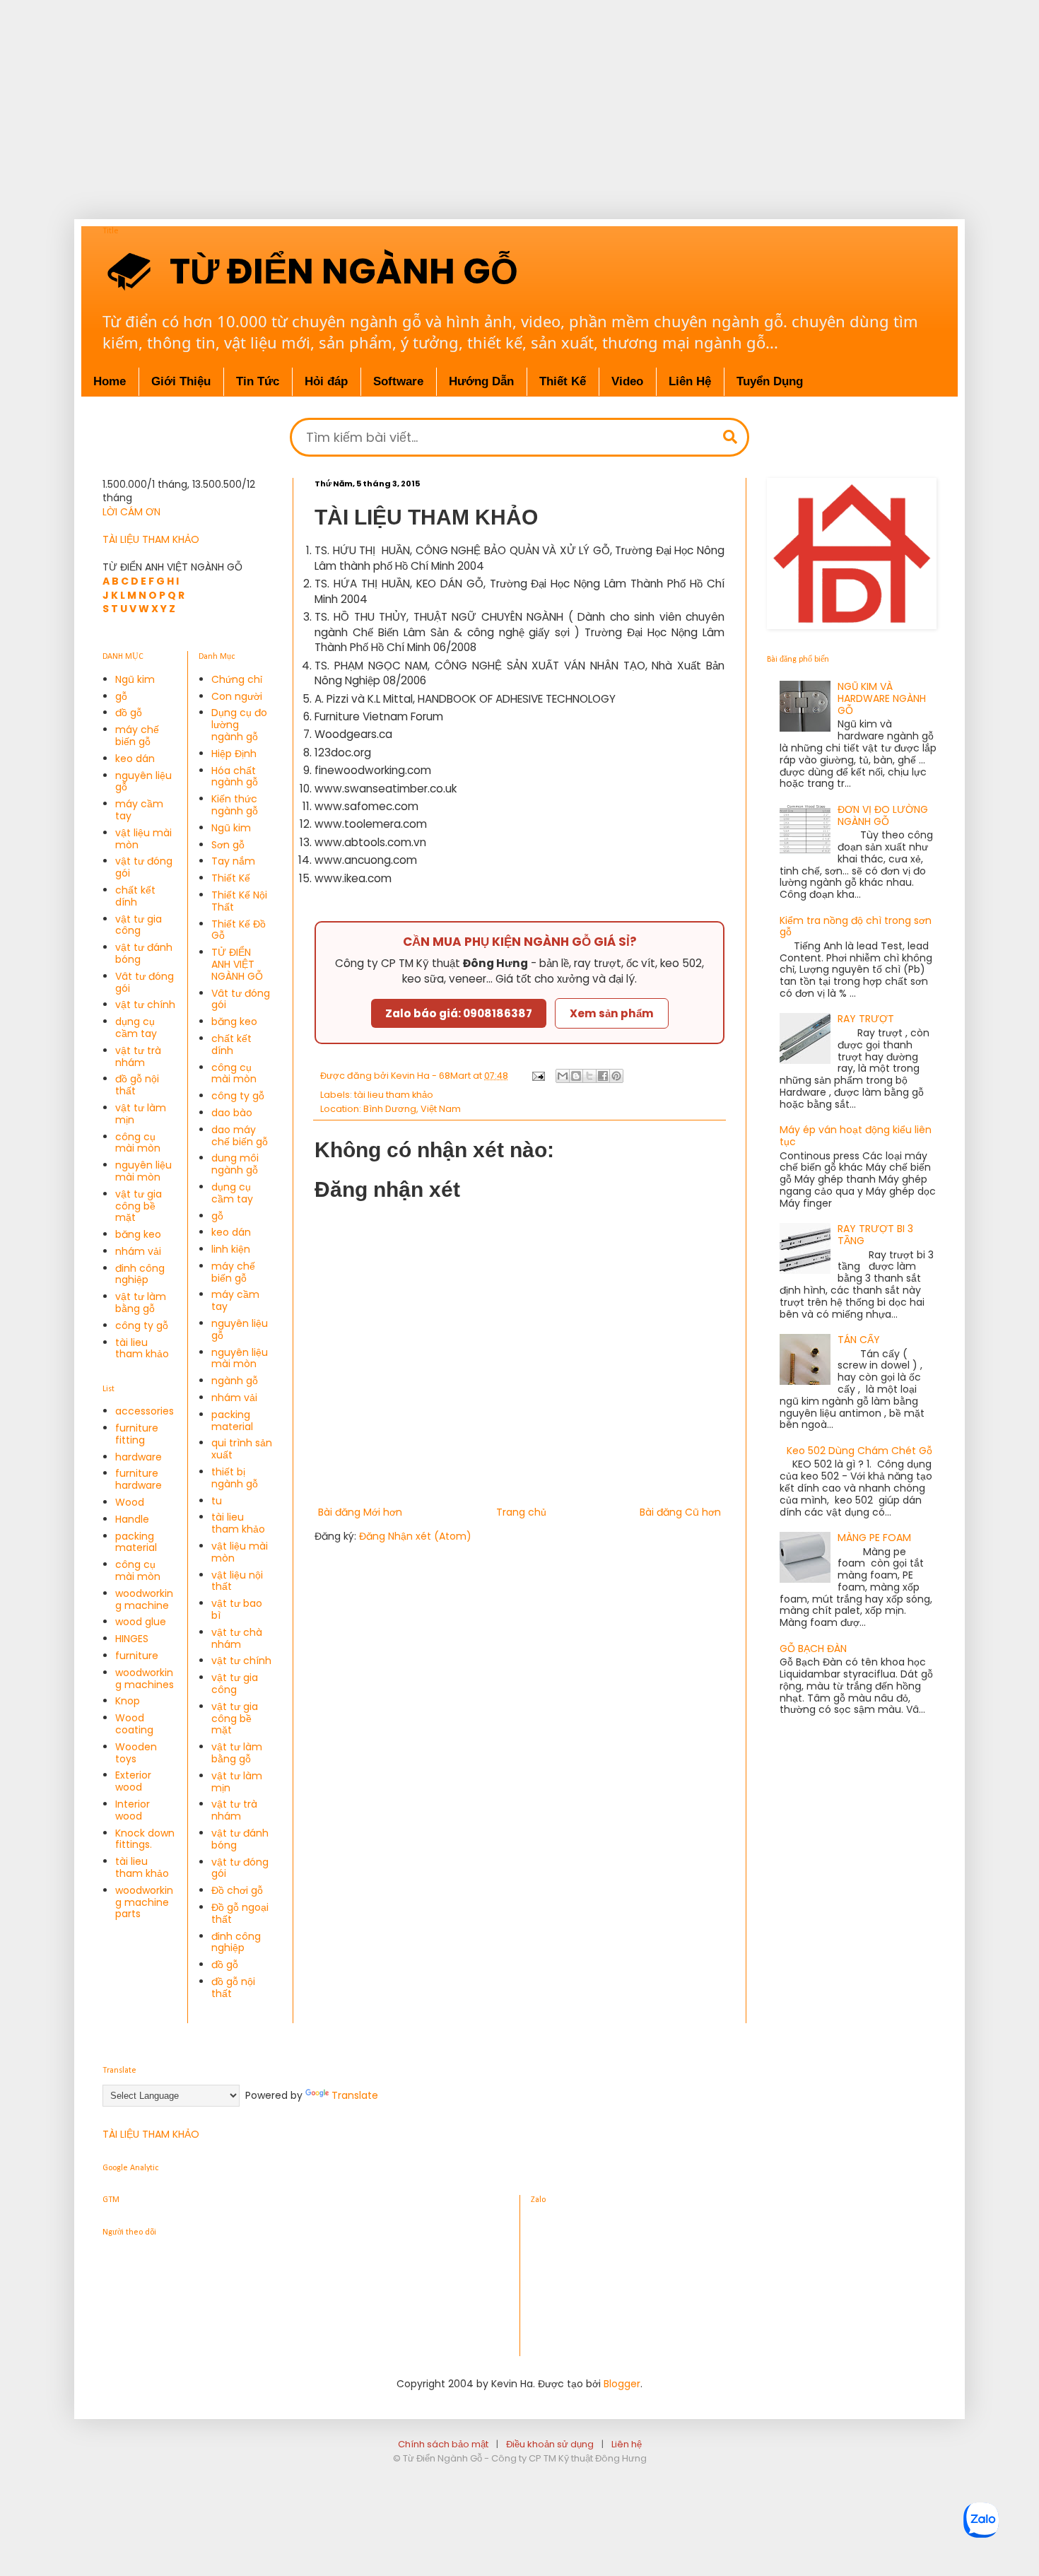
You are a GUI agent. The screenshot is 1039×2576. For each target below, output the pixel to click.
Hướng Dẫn (481, 381)
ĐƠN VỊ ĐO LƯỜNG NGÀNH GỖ (883, 815)
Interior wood (133, 1810)
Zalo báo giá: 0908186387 (459, 1013)
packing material (136, 1542)
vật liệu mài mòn (143, 839)
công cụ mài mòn (138, 1143)
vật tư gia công (139, 925)
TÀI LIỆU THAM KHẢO (151, 539)
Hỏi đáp (326, 381)
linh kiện (231, 1249)
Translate (355, 2095)
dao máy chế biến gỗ (240, 1136)
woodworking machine (144, 1599)
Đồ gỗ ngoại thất (240, 1913)
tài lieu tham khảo (394, 1095)
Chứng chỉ (237, 679)
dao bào (232, 1113)
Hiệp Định (234, 754)
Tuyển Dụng (770, 381)
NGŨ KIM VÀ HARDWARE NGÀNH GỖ (882, 698)
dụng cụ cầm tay (136, 1028)
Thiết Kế (563, 381)
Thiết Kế (231, 878)
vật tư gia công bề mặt (139, 1206)
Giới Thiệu (181, 381)
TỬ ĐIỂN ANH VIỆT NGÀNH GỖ (237, 964)
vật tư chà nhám (237, 1638)
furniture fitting (137, 1434)
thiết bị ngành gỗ (235, 1478)
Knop (128, 1701)
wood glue (141, 1622)
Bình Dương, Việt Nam (412, 1109)
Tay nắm (233, 861)
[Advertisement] (452, 99)
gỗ (121, 696)
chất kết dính (135, 896)
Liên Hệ (690, 381)
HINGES (132, 1639)
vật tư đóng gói (144, 867)
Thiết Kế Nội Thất (239, 901)
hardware (139, 1457)
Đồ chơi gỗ (237, 1890)
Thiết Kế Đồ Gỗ (239, 930)
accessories (145, 1411)
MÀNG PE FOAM (874, 1538)
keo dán (135, 759)
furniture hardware (139, 1479)
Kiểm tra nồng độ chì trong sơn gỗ (856, 926)
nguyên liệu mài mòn (143, 1171)
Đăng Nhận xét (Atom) (415, 1536)
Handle (132, 1519)
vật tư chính (145, 1005)
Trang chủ (521, 1512)
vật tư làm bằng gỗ (141, 1302)
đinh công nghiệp (140, 1274)
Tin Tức (258, 381)
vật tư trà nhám (138, 1056)
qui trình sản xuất (242, 1449)
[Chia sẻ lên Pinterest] (616, 1076)
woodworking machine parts (144, 1902)
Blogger (622, 2384)
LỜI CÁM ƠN (131, 512)
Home (110, 381)
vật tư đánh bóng (144, 953)
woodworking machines (145, 1679)
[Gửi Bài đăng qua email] (538, 1076)
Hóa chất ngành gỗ (235, 777)
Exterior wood (133, 1781)
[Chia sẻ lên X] (589, 1076)
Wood (130, 1502)
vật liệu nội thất (237, 1581)
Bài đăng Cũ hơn (680, 1512)
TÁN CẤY (859, 1340)
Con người (237, 696)
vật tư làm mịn (141, 1114)
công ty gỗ (142, 1325)
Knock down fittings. (145, 1839)
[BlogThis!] (576, 1076)
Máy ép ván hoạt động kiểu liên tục (856, 1136)
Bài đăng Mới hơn (360, 1512)
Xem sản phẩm (612, 1013)
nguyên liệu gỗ (143, 781)
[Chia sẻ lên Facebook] (603, 1076)
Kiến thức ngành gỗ (235, 805)
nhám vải (138, 1251)
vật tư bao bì (237, 1609)
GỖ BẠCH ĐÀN (813, 1649)
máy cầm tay (139, 810)
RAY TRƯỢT (866, 1019)
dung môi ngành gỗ (235, 1164)
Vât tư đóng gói (145, 982)
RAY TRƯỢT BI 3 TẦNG (875, 1235)
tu (217, 1501)
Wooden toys (136, 1753)
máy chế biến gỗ (137, 736)
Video (627, 381)
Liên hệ (627, 2444)
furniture (137, 1656)
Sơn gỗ (228, 845)
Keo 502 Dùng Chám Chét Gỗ (859, 1451)
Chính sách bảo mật (443, 2444)
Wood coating (134, 1724)
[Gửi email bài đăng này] (563, 1076)
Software (398, 381)
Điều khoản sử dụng (550, 2444)
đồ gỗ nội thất (137, 1085)
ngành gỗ (235, 1381)
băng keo (138, 1234)
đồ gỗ (129, 713)
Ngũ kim (135, 679)
